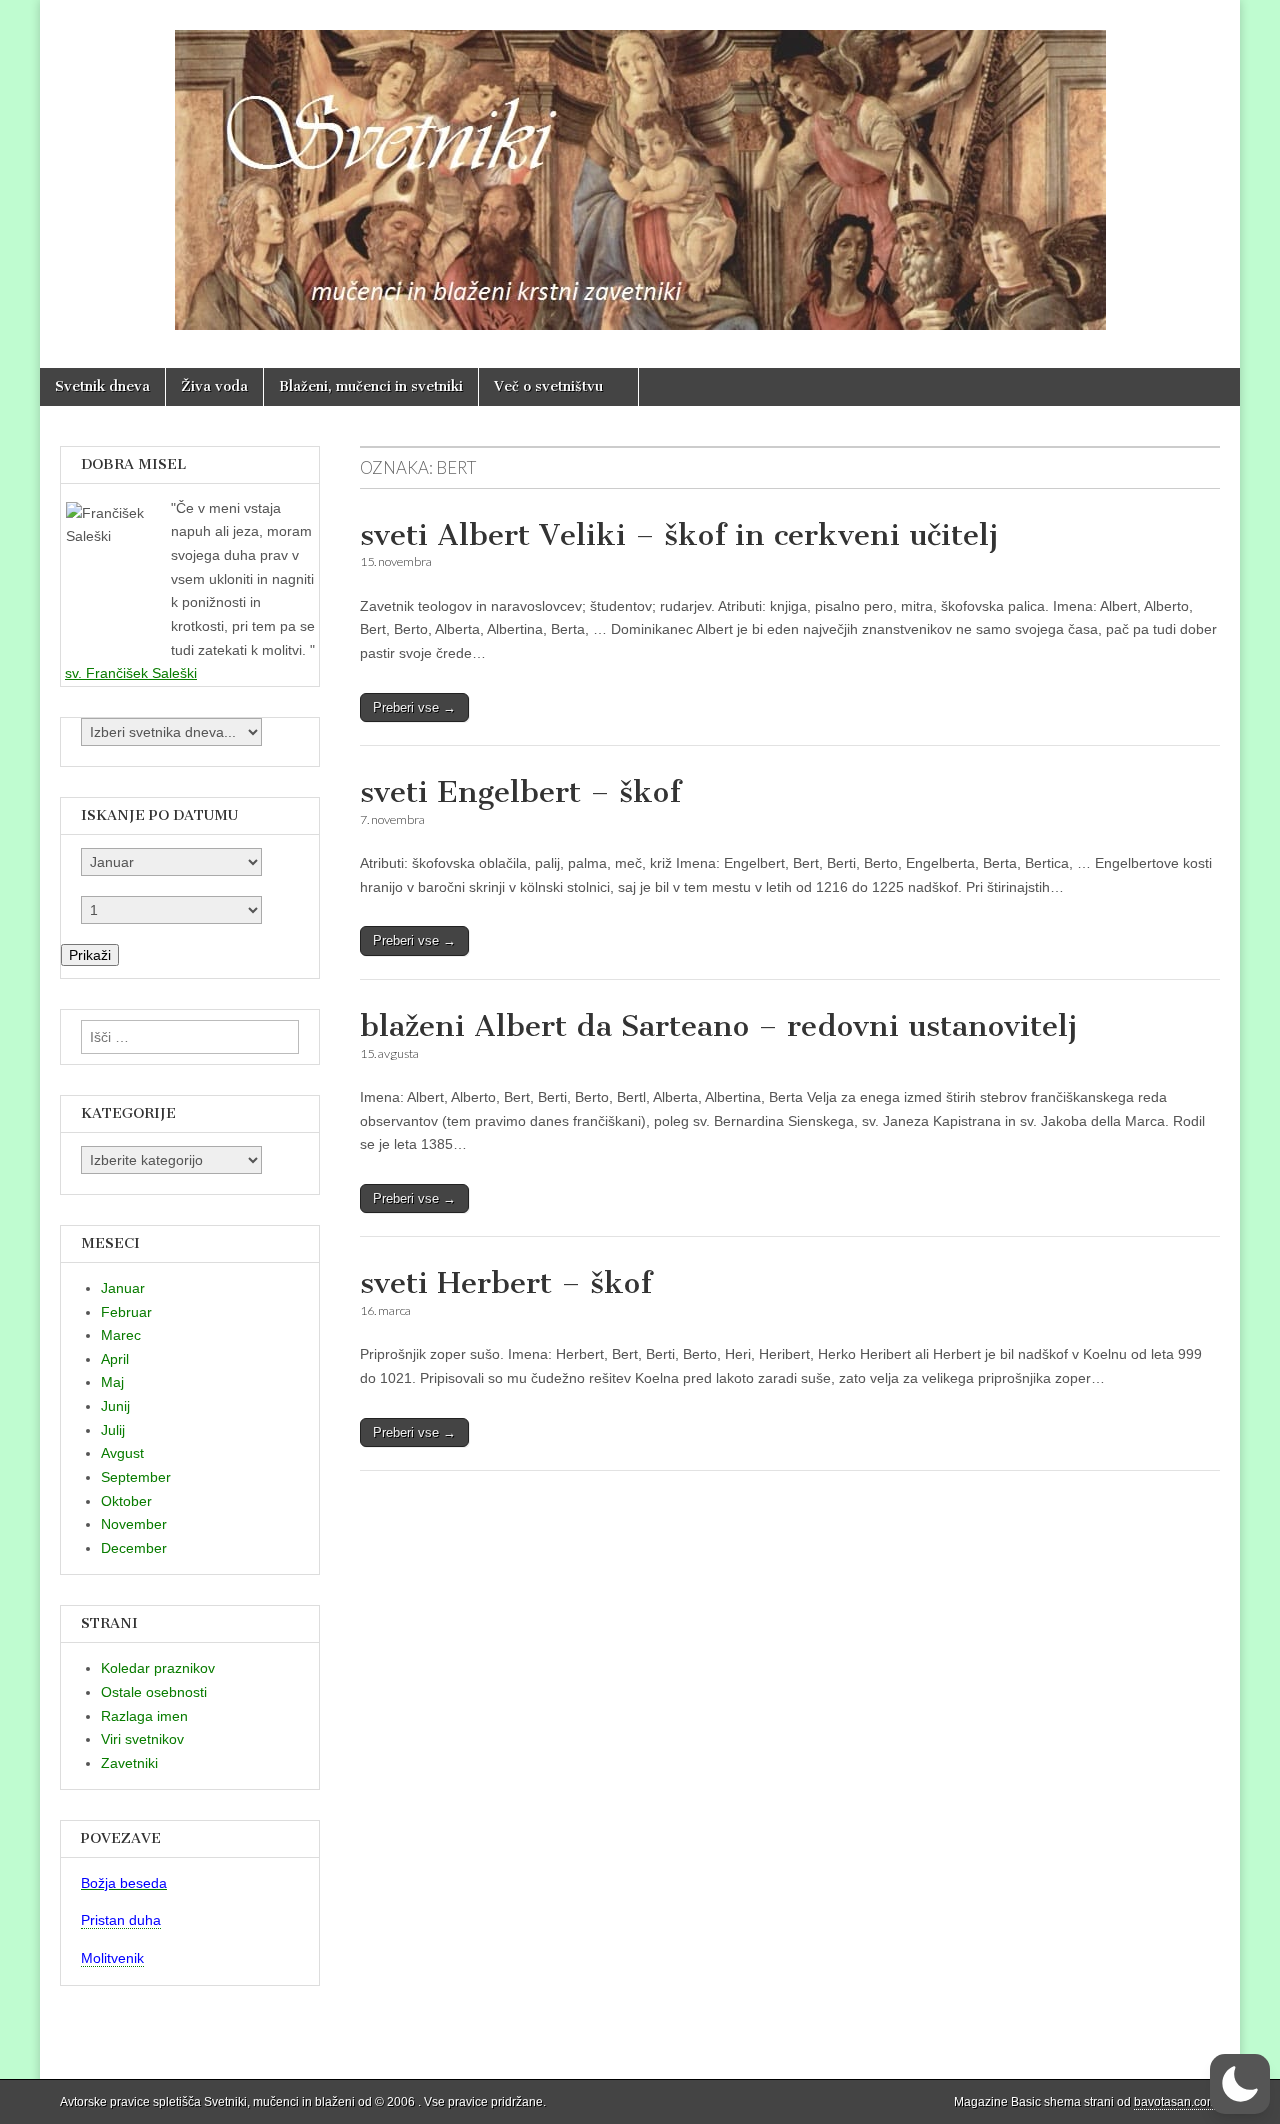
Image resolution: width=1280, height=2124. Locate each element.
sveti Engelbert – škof (520, 792)
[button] (1240, 2084)
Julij (113, 1430)
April (115, 1359)
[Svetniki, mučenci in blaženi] (640, 169)
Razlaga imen (144, 1716)
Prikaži (90, 955)
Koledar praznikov (158, 1668)
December (134, 1548)
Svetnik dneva (102, 386)
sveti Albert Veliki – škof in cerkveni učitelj (679, 535)
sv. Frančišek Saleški (131, 673)
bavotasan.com (1175, 2102)
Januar (123, 1288)
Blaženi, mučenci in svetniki (371, 386)
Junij (115, 1406)
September (136, 1477)
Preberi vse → (414, 707)
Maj (112, 1382)
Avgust (122, 1453)
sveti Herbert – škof (506, 1283)
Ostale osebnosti (154, 1692)
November (134, 1524)
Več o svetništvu (548, 386)
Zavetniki (129, 1763)
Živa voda (214, 386)
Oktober (126, 1501)
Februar (126, 1312)
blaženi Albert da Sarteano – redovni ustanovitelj (718, 1026)
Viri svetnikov (142, 1739)
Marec (121, 1335)
